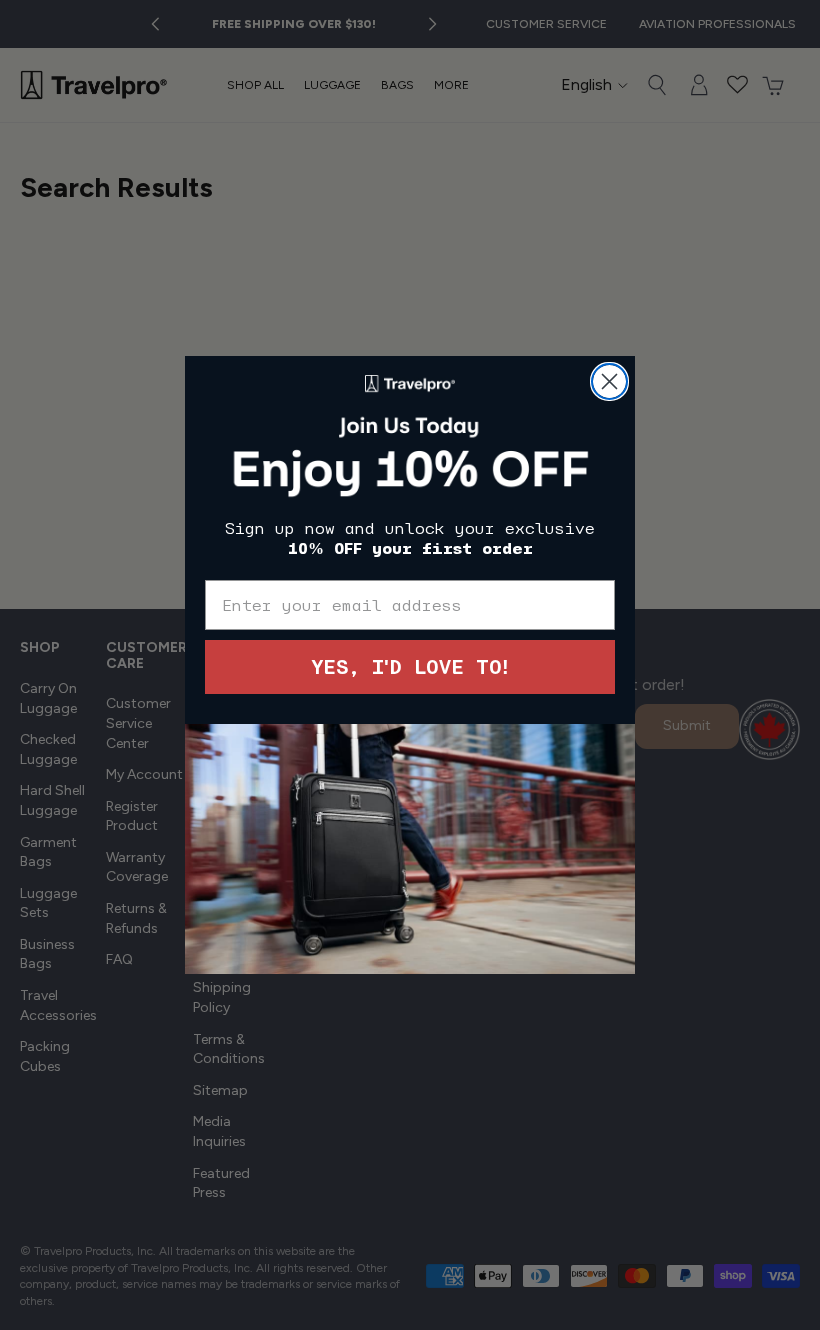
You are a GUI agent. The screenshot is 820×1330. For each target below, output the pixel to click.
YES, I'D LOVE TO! (410, 667)
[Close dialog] (609, 381)
